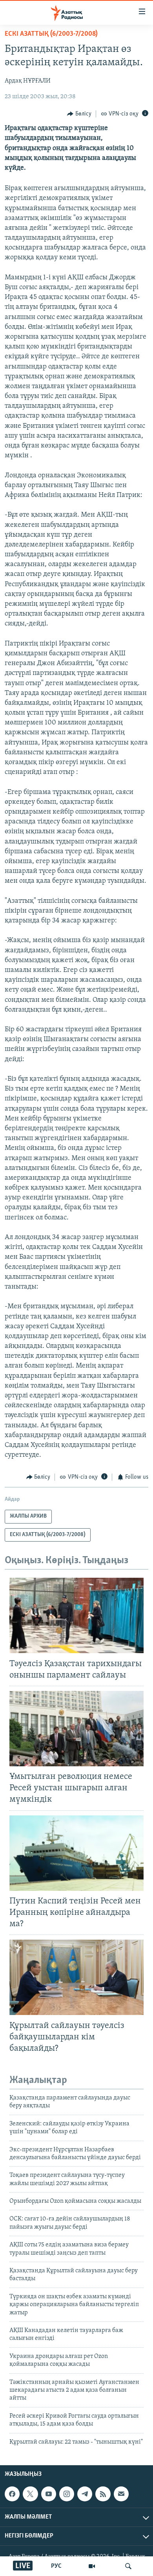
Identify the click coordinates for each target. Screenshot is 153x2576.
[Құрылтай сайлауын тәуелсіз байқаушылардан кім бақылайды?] (76, 1977)
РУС (56, 2566)
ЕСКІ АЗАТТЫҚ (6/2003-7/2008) (51, 34)
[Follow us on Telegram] (85, 2494)
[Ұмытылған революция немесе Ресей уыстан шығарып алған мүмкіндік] (76, 1729)
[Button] (79, 114)
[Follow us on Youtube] (49, 2494)
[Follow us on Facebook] (12, 2494)
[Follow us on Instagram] (67, 2494)
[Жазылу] (121, 2494)
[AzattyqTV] (92, 2566)
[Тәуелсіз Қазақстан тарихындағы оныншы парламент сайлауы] (76, 1615)
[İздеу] (128, 2566)
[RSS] (103, 2494)
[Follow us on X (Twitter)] (30, 2494)
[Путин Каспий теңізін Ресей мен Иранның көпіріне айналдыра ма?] (76, 1853)
